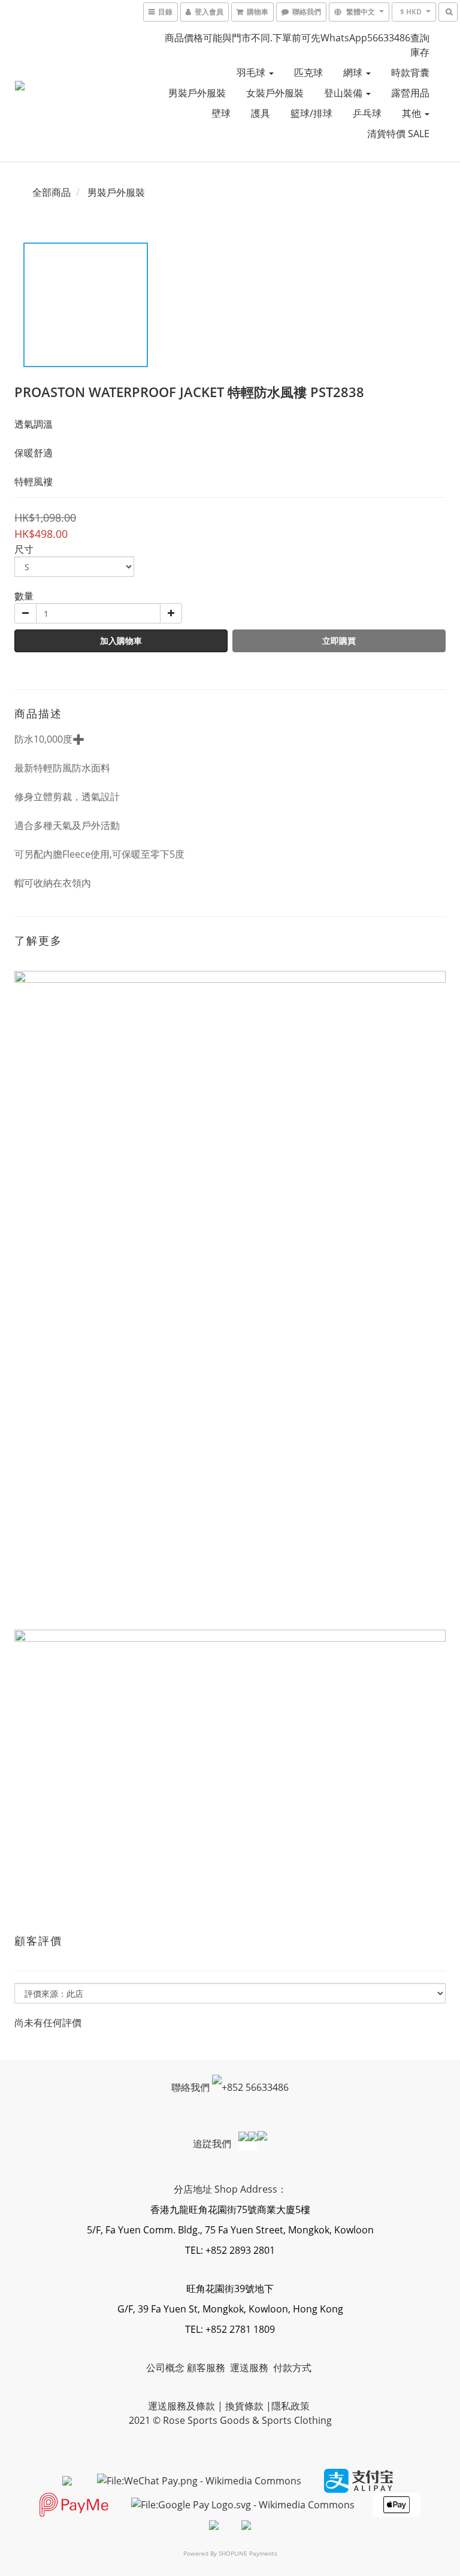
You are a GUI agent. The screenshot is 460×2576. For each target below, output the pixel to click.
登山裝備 (344, 93)
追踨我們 (213, 2144)
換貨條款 (244, 2406)
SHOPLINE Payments (248, 2553)
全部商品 (52, 192)
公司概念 (165, 2368)
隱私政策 (290, 2406)
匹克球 (308, 72)
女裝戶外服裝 (275, 93)
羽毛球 (252, 72)
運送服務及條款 (181, 2406)
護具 (261, 113)
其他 (413, 113)
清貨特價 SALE (398, 134)
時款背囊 (410, 72)
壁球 (221, 113)
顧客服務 (207, 2368)
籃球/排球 (311, 113)
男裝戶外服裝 (197, 93)
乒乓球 (367, 113)
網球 (354, 72)
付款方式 (292, 2368)
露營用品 (410, 93)
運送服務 (250, 2368)
